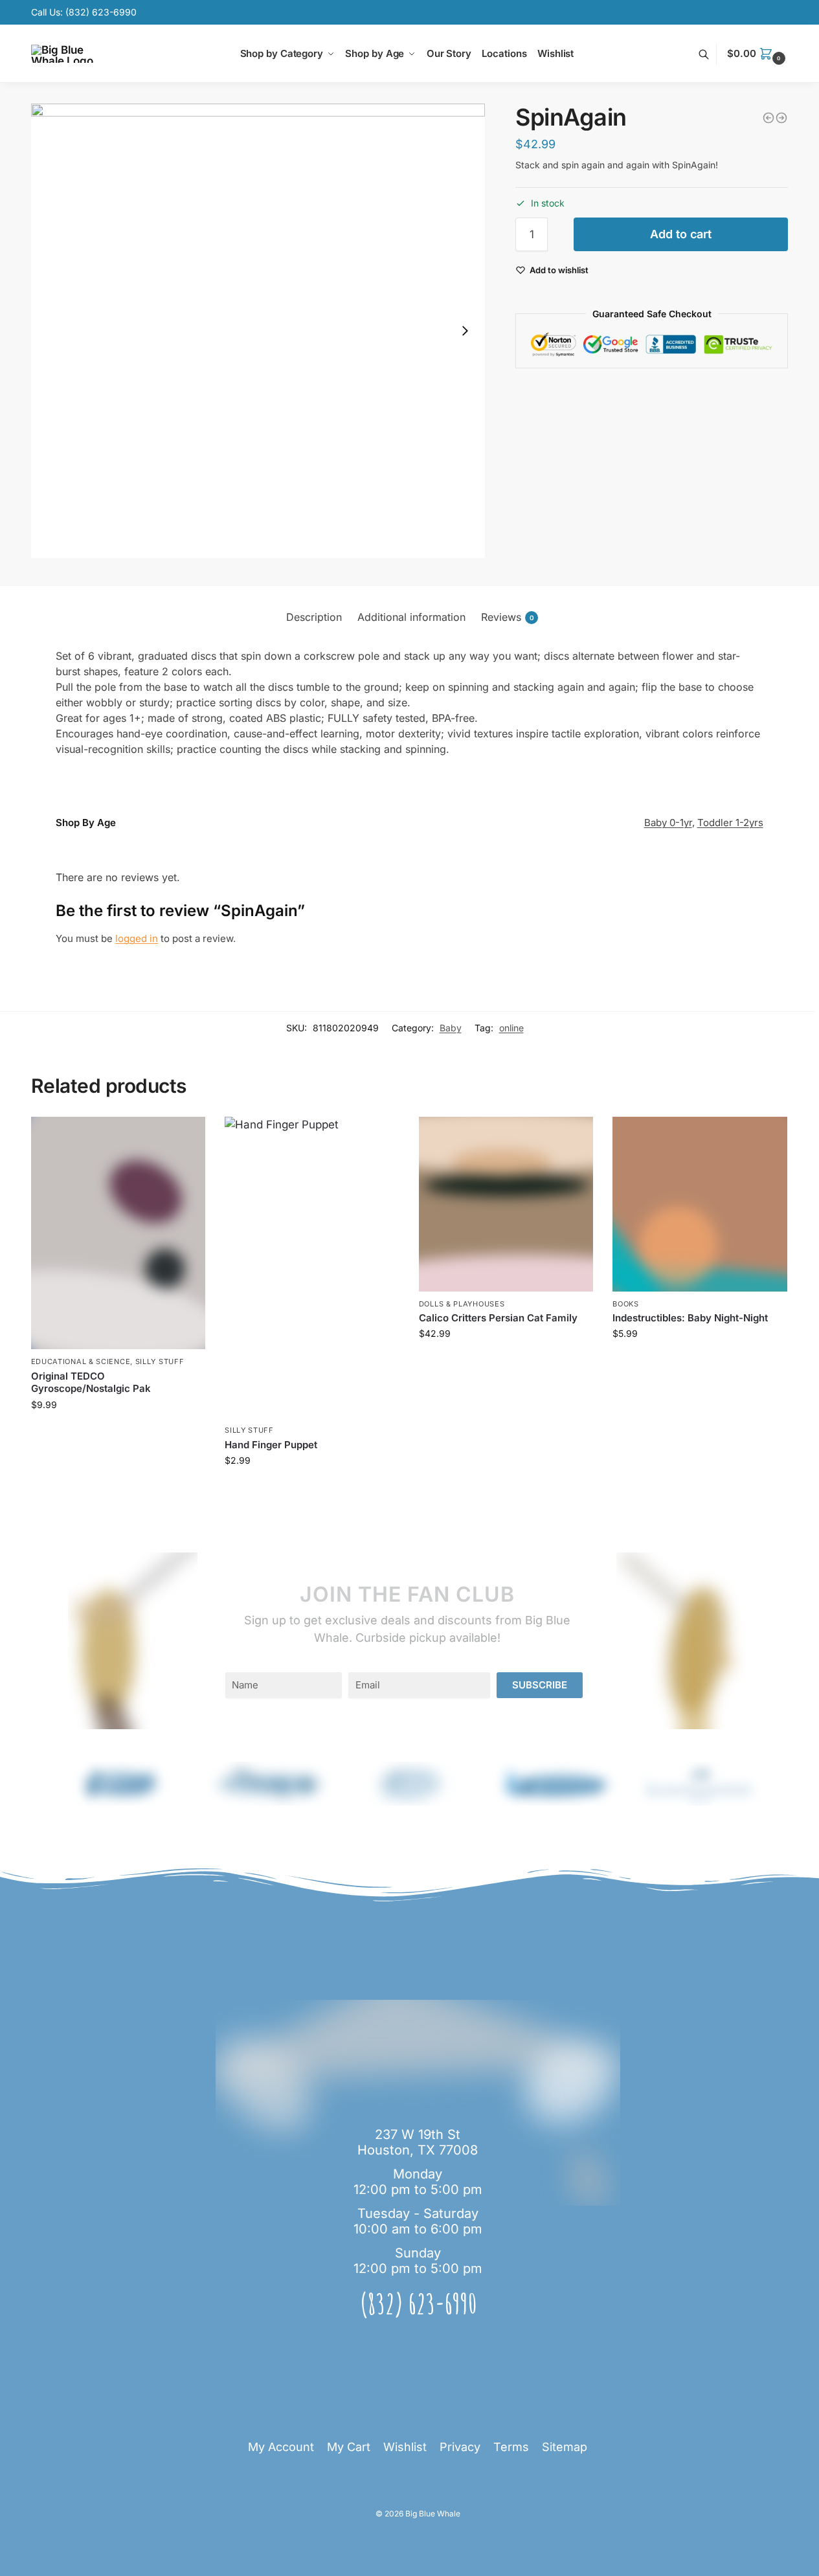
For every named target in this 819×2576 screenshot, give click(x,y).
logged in (137, 938)
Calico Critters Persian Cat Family (498, 1318)
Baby (451, 1028)
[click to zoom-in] (258, 331)
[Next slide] (465, 331)
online (511, 1028)
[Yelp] (389, 2343)
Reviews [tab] (508, 617)
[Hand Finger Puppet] (312, 1267)
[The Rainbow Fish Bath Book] (781, 118)
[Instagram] (418, 2343)
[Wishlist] (186, 1136)
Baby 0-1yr (668, 823)
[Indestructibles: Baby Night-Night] (700, 1204)
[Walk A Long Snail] (769, 118)
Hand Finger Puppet (271, 1445)
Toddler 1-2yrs (730, 823)
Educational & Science (81, 1361)
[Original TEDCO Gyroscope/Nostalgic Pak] (118, 1233)
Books (626, 1304)
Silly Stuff (160, 1361)
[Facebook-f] (446, 2343)
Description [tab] (314, 617)
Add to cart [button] (118, 1432)
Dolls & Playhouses (462, 1304)
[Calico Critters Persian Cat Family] (506, 1204)
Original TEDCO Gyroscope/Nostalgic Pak (91, 1383)
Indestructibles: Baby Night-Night (690, 1318)
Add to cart (681, 234)
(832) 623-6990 (101, 12)
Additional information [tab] (411, 617)
